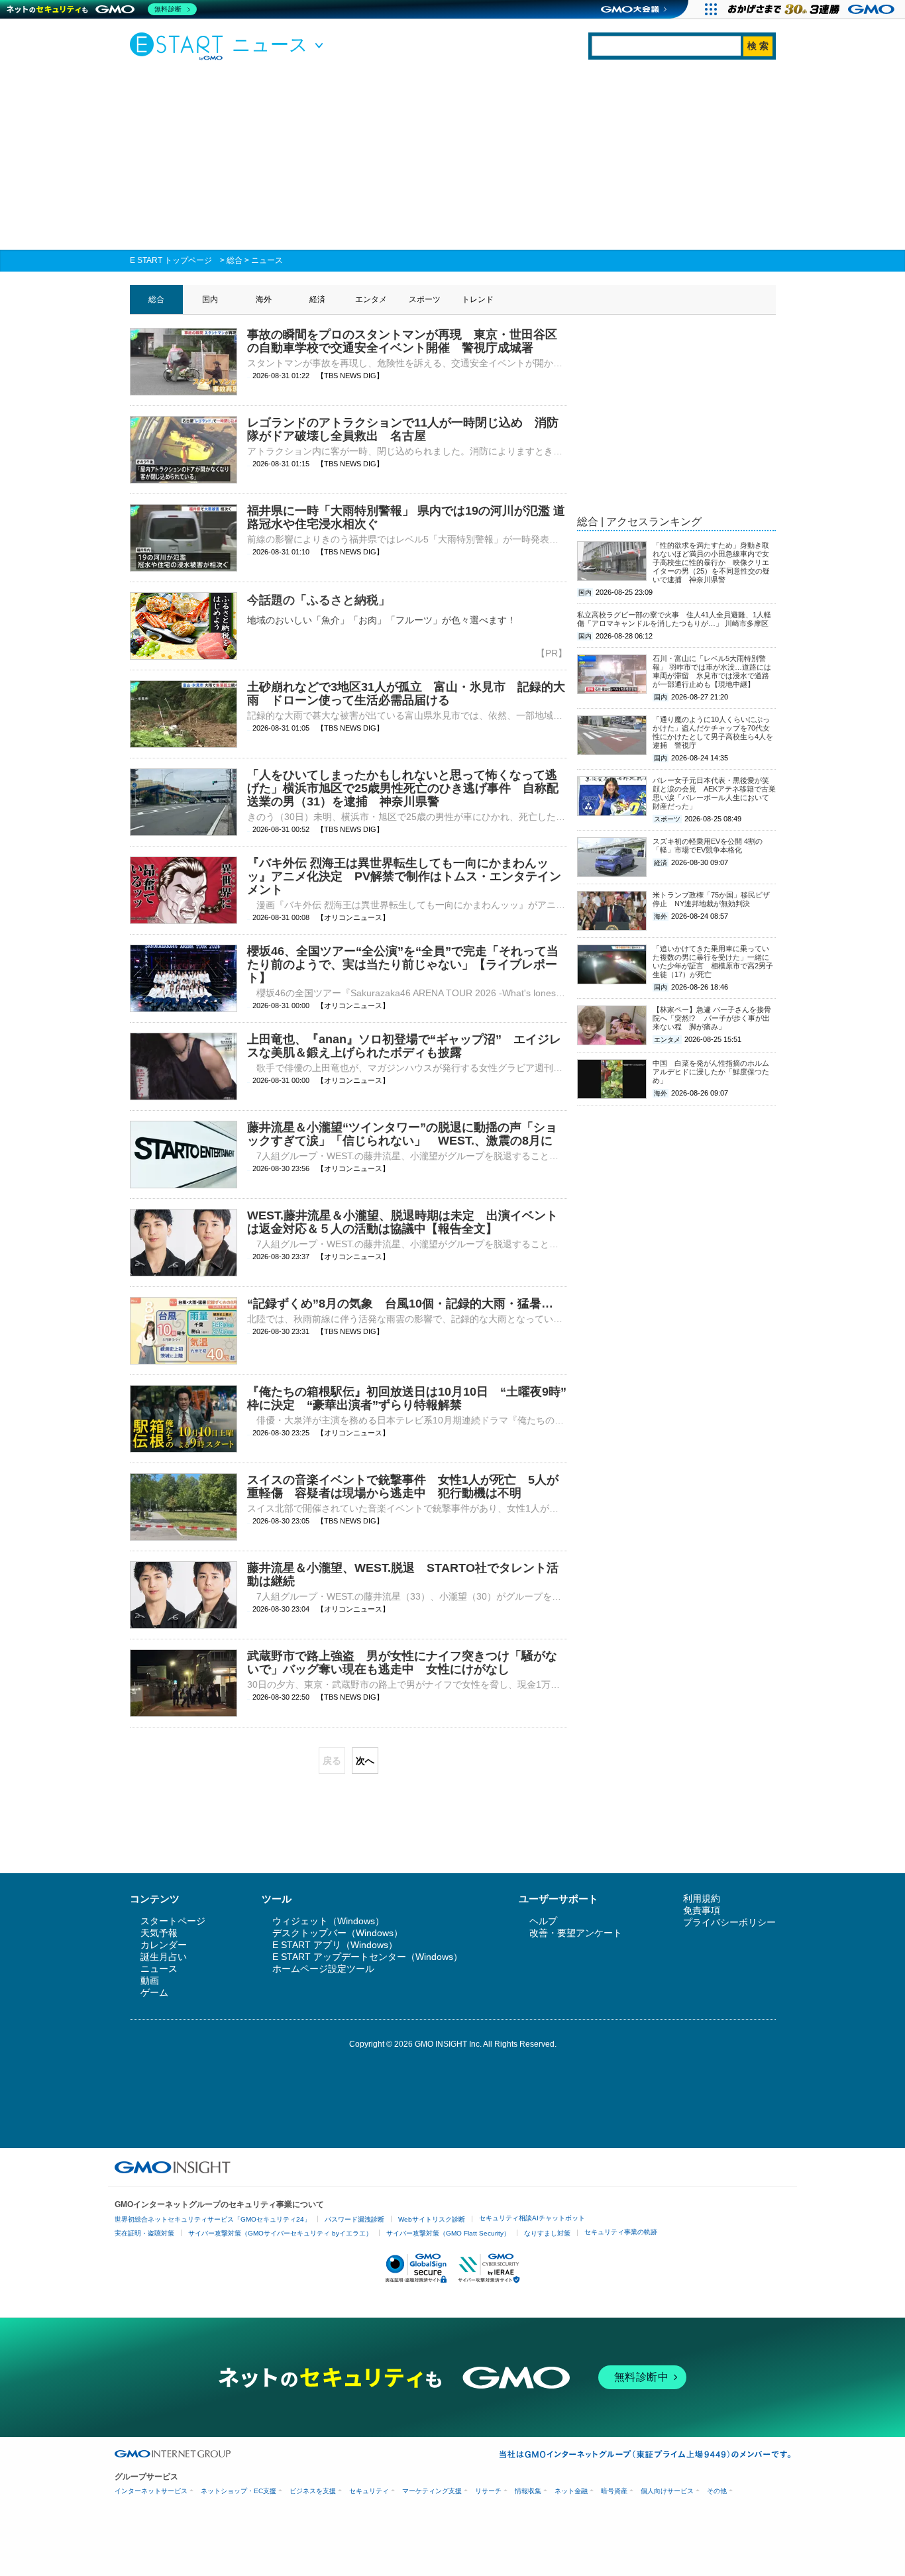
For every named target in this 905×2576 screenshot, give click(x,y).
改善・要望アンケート (576, 1933)
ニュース (267, 260)
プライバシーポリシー (729, 1922)
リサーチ (488, 2491)
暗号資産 (614, 2491)
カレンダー (164, 1945)
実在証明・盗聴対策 (144, 2233)
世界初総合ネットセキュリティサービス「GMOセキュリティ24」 (213, 2219)
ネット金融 (571, 2491)
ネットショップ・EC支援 (239, 2491)
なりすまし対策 (547, 2233)
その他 (717, 2491)
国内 (210, 299)
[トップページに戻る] (180, 46)
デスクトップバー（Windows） (338, 1933)
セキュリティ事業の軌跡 (621, 2232)
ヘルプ (543, 1921)
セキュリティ (369, 2491)
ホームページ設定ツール (323, 1969)
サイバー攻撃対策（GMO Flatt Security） (448, 2233)
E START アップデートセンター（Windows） (367, 1957)
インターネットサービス (151, 2491)
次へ (365, 1761)
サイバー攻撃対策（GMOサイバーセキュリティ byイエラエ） (280, 2233)
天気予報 (159, 1933)
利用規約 (702, 1898)
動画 (150, 1981)
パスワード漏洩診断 (354, 2219)
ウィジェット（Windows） (328, 1921)
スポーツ (425, 299)
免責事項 (702, 1910)
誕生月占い (164, 1957)
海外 (264, 299)
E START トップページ (171, 260)
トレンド (478, 299)
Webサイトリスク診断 (432, 2219)
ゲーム (154, 1992)
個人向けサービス (667, 2491)
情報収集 (528, 2491)
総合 (235, 260)
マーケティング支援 (432, 2491)
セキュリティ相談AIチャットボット (532, 2218)
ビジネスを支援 (313, 2491)
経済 (317, 299)
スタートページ (173, 1921)
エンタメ (371, 299)
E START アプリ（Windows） (335, 1945)
